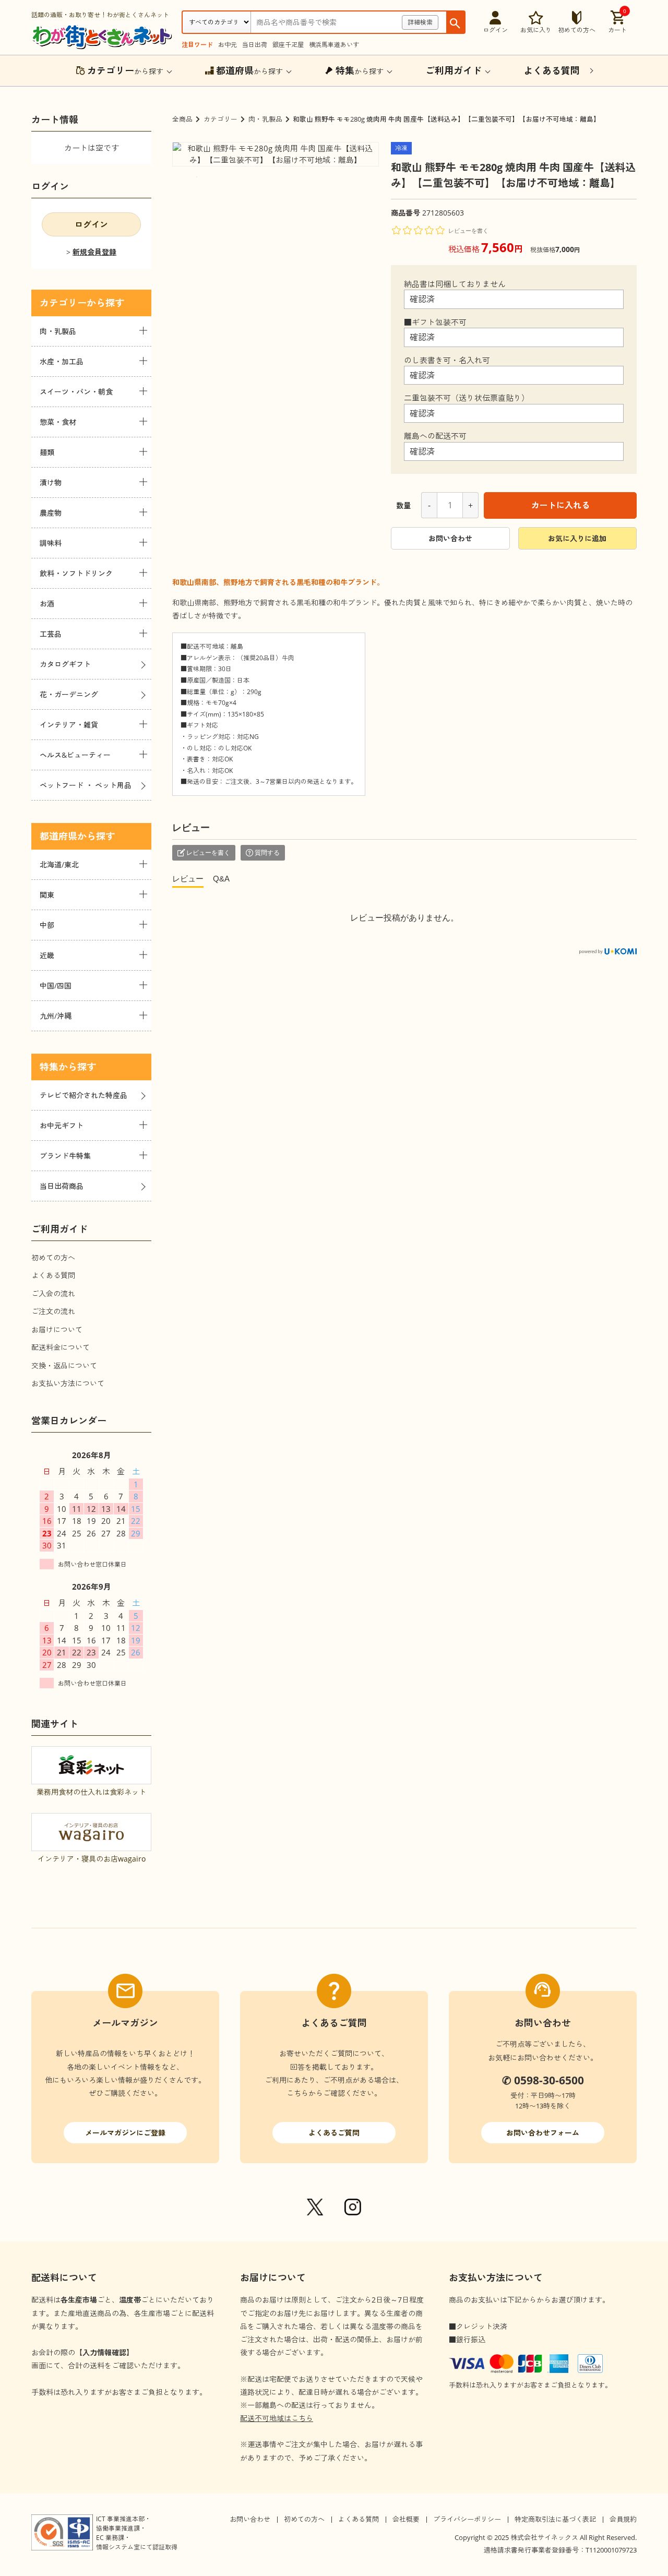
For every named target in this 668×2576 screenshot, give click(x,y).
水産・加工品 (62, 361)
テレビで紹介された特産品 (83, 1095)
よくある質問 (53, 1275)
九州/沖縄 (56, 1016)
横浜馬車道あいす (334, 45)
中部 (47, 925)
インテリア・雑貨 (69, 725)
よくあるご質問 (334, 2133)
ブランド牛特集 (65, 1156)
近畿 (47, 955)
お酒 (47, 604)
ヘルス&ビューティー (75, 755)
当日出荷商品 (62, 1186)
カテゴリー (220, 119)
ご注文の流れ (53, 1311)
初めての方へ (53, 1257)
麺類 (47, 452)
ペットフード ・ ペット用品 (86, 785)
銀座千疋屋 (288, 45)
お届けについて (57, 1329)
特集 (49, 1067)
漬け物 (51, 482)
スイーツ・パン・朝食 (76, 392)
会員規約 (623, 2519)
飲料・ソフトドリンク (76, 573)
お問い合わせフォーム (543, 2133)
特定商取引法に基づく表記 (555, 2519)
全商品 (182, 119)
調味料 (51, 543)
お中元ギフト (62, 1125)
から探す (125, 70)
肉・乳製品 (265, 119)
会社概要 (406, 2519)
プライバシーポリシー (467, 2519)
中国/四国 (56, 986)
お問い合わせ (450, 538)
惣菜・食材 (58, 422)
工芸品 (51, 634)
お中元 (228, 45)
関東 (47, 895)
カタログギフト (65, 664)
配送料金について (61, 1347)
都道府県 (58, 836)
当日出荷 (255, 45)
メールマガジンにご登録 (125, 2133)
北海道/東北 (59, 864)
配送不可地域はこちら (277, 2418)
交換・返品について (64, 1365)
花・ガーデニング (69, 694)
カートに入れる (560, 505)
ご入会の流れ (53, 1293)
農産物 (51, 513)
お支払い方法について (68, 1383)
